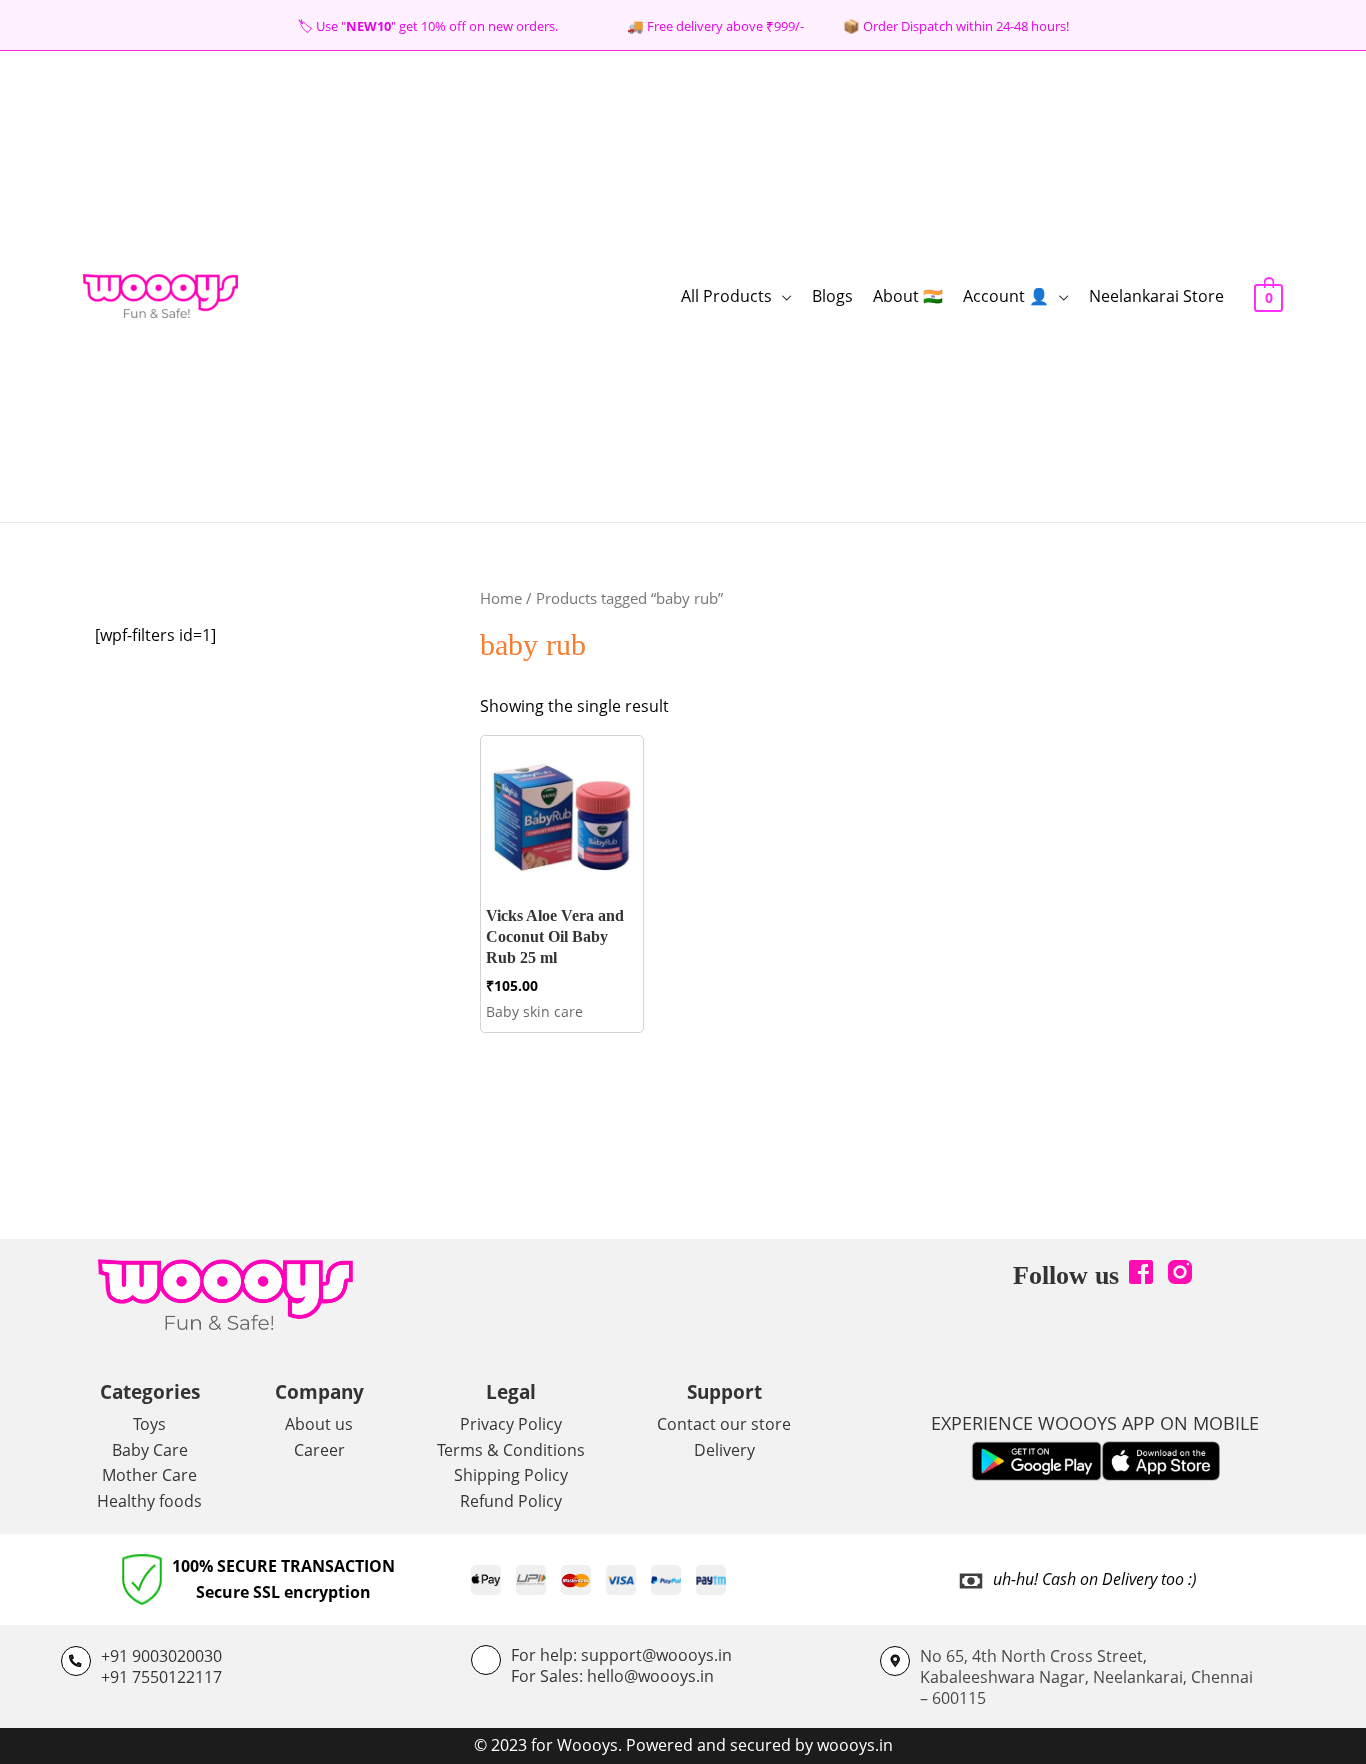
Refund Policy (511, 1501)
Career (319, 1450)
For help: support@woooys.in (621, 1655)
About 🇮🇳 (908, 296)
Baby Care (150, 1450)
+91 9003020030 (161, 1656)
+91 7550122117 (161, 1677)
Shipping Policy (511, 1475)
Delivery (724, 1450)
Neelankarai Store (1156, 296)
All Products (726, 296)
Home (501, 598)
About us (319, 1424)
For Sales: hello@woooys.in (612, 1676)
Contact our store (724, 1424)
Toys (149, 1424)
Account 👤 (1006, 296)
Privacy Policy (511, 1424)
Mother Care (149, 1475)
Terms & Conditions (511, 1450)
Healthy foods (149, 1501)
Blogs (832, 296)
